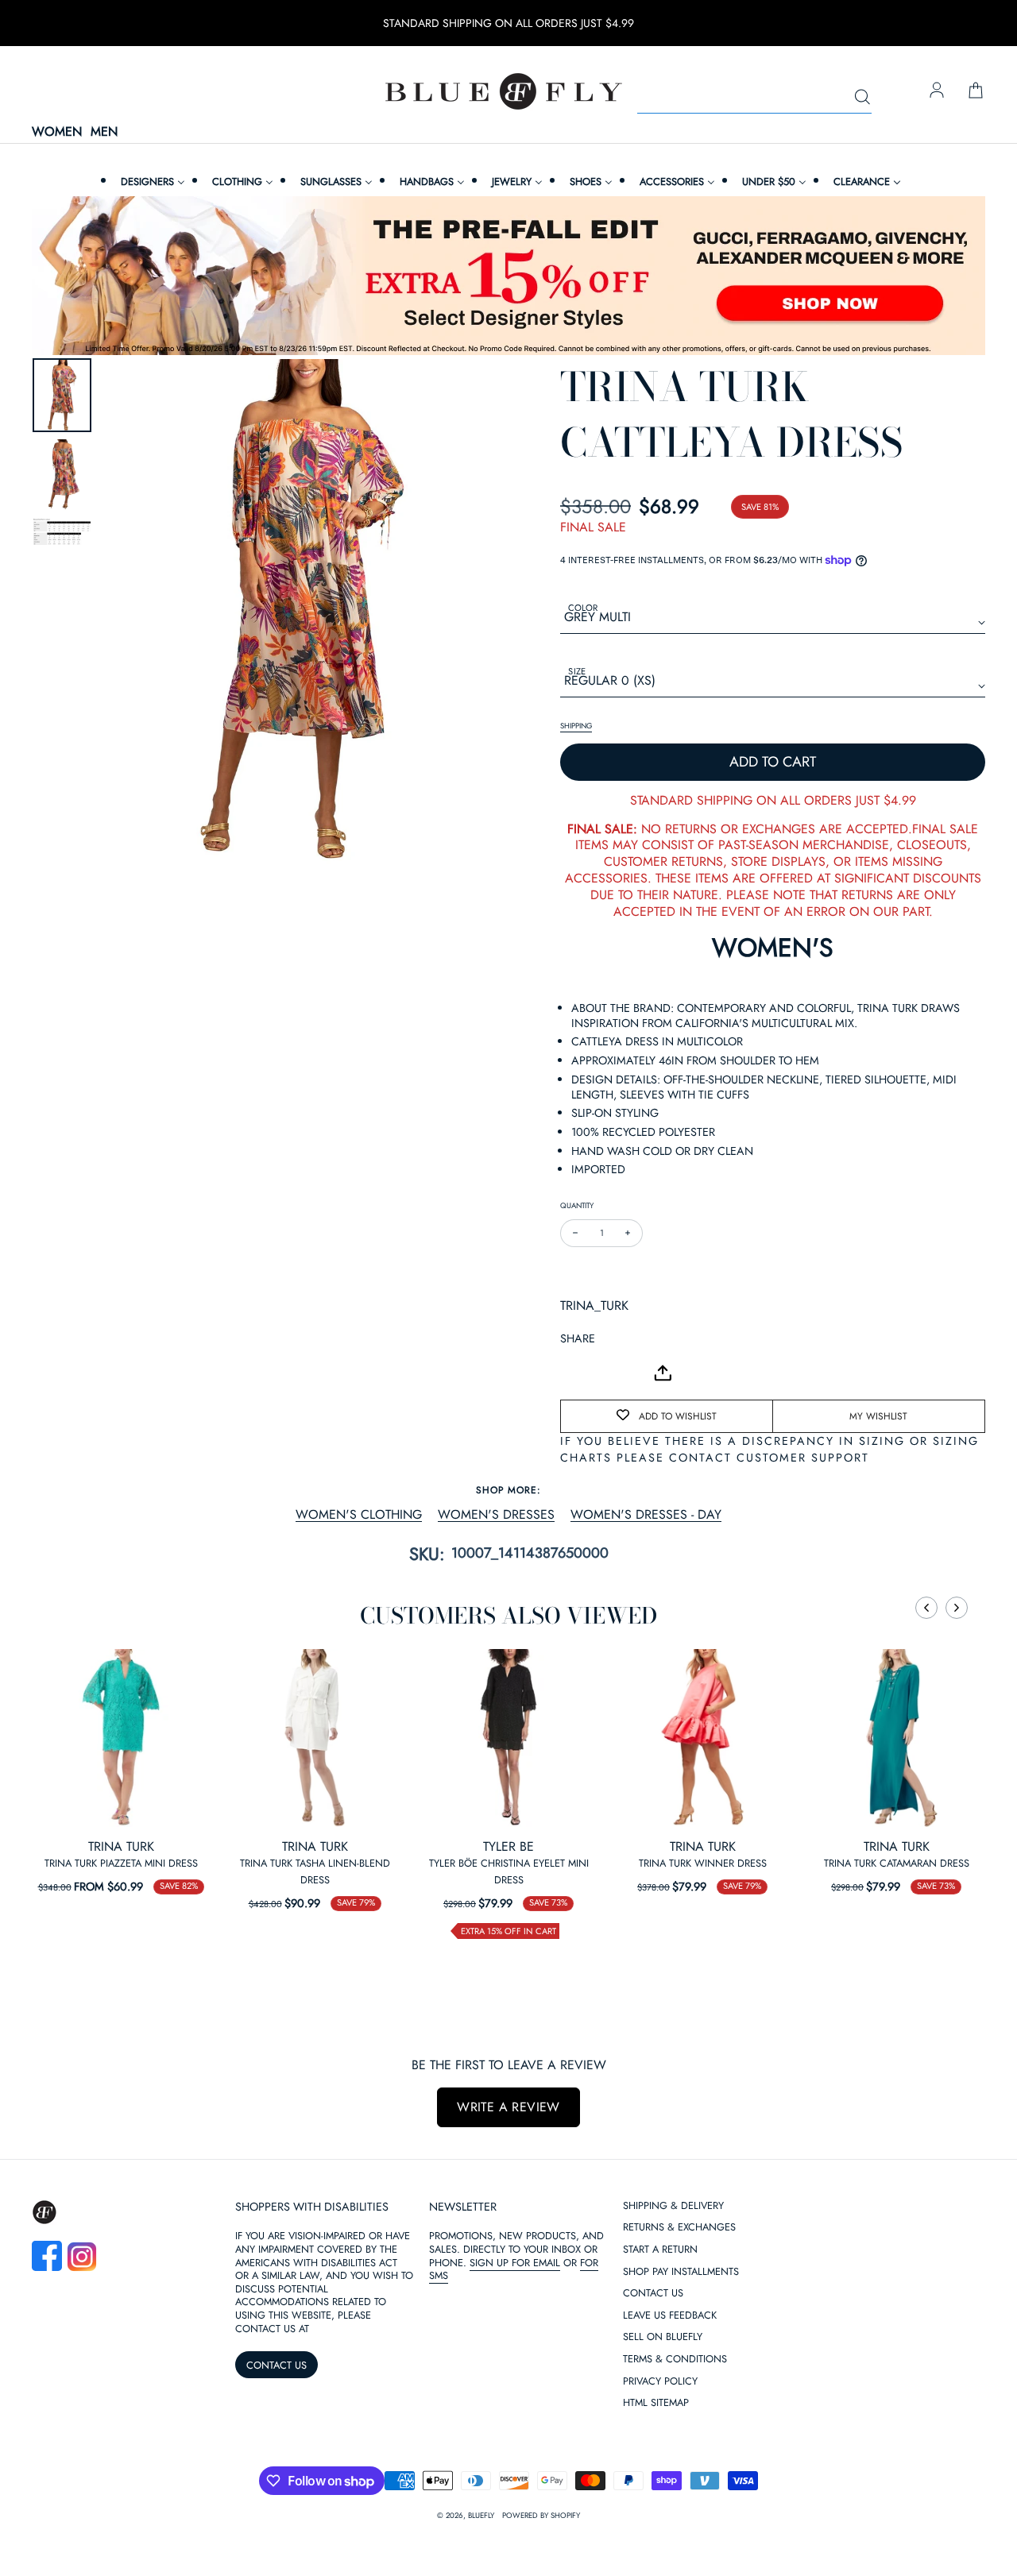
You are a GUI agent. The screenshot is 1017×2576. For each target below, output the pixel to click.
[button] (926, 1608)
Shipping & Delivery (673, 2206)
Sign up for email (515, 2263)
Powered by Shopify (541, 2516)
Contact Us (653, 2294)
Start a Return (660, 2250)
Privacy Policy (660, 2382)
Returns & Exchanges (679, 2228)
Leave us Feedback (670, 2316)
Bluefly (481, 2516)
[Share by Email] (573, 1373)
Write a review (508, 2107)
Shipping (576, 726)
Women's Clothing (359, 1515)
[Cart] (976, 91)
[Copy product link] (608, 1373)
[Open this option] (121, 1738)
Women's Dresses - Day (646, 1515)
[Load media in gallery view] (62, 395)
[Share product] (663, 1373)
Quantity (577, 1205)
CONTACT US (276, 2365)
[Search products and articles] (862, 98)
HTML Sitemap (656, 2403)
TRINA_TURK (594, 1305)
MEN (104, 132)
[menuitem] (151, 182)
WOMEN (57, 132)
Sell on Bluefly (663, 2337)
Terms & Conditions (675, 2360)
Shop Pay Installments (681, 2272)
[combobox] (754, 98)
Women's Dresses (496, 1515)
